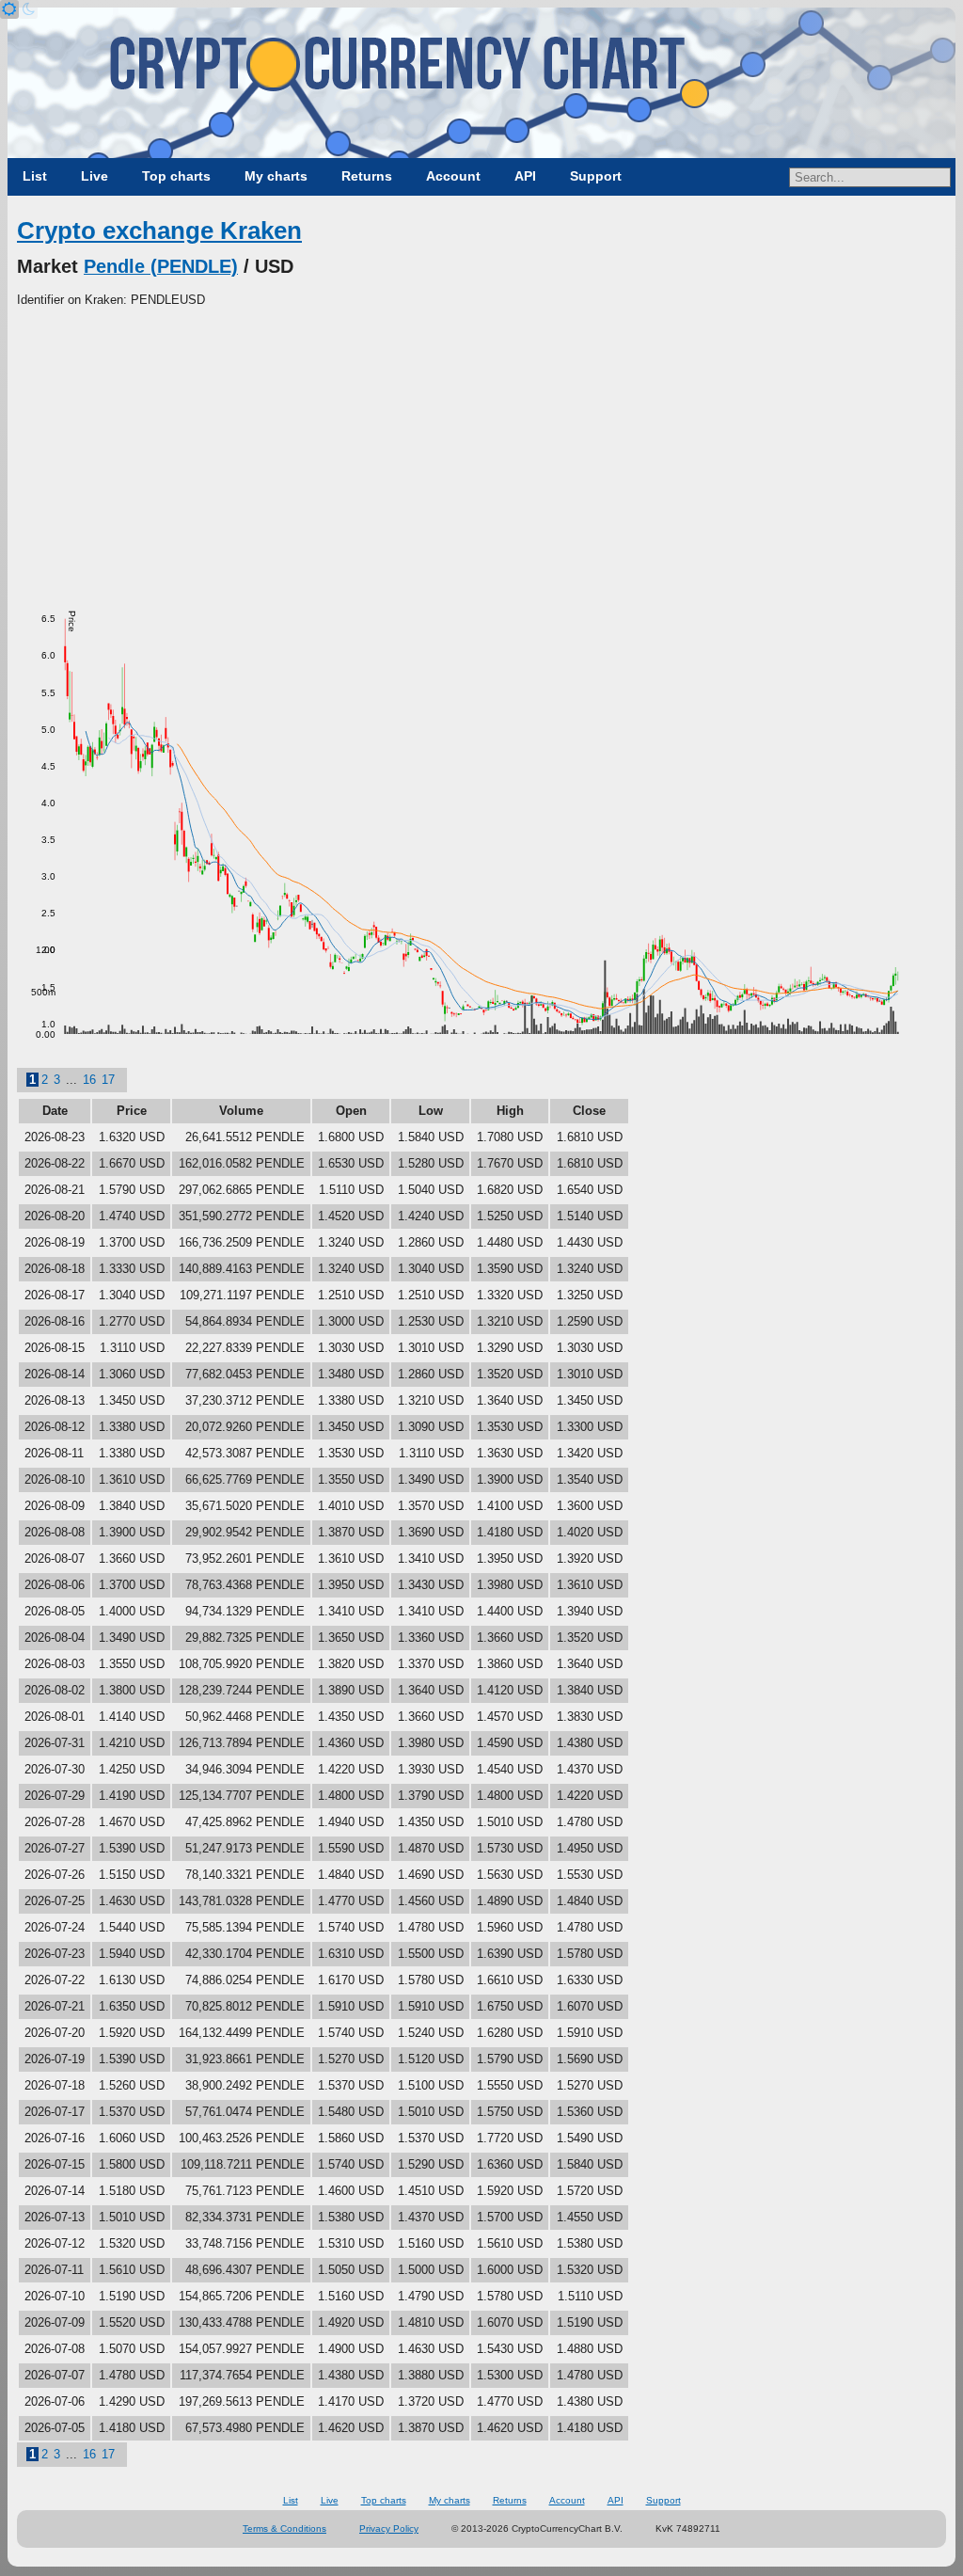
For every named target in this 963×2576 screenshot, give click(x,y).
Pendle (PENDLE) (161, 266)
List (35, 176)
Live (95, 176)
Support (596, 176)
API (525, 176)
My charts (276, 176)
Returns (367, 176)
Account (453, 176)
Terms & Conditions (284, 2528)
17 (108, 1080)
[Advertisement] (481, 451)
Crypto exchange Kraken (159, 231)
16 (89, 1080)
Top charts (176, 176)
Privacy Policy (389, 2528)
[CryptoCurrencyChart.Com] (481, 83)
